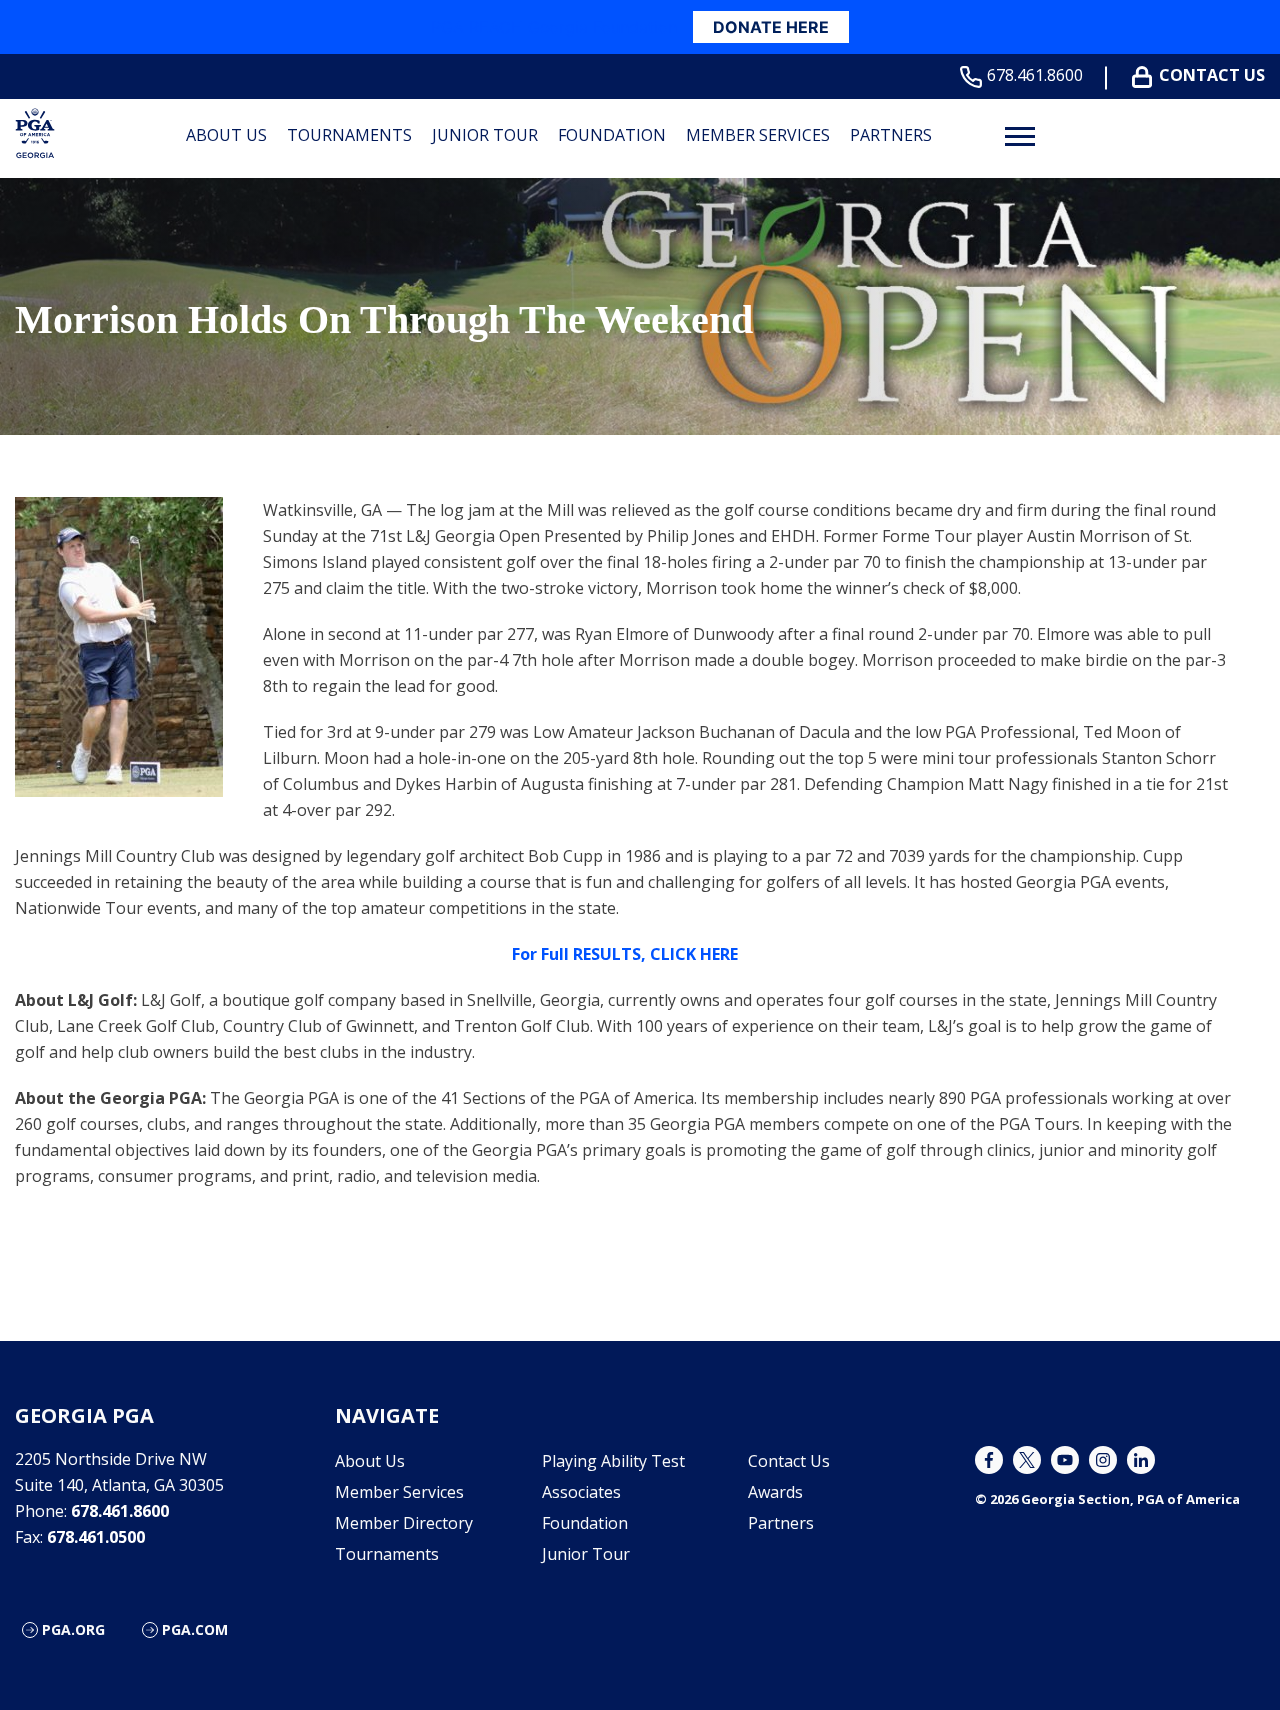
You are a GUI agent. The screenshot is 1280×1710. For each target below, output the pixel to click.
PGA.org (73, 1629)
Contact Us (1212, 75)
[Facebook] (989, 1460)
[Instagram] (1103, 1460)
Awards (775, 1492)
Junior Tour (485, 135)
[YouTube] (1065, 1460)
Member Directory (404, 1523)
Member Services (758, 135)
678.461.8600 (1035, 75)
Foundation (612, 135)
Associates (581, 1492)
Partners (891, 135)
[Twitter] (1027, 1460)
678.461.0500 (96, 1537)
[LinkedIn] (1141, 1460)
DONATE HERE (771, 27)
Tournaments (349, 135)
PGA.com (195, 1629)
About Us (226, 135)
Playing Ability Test (613, 1461)
